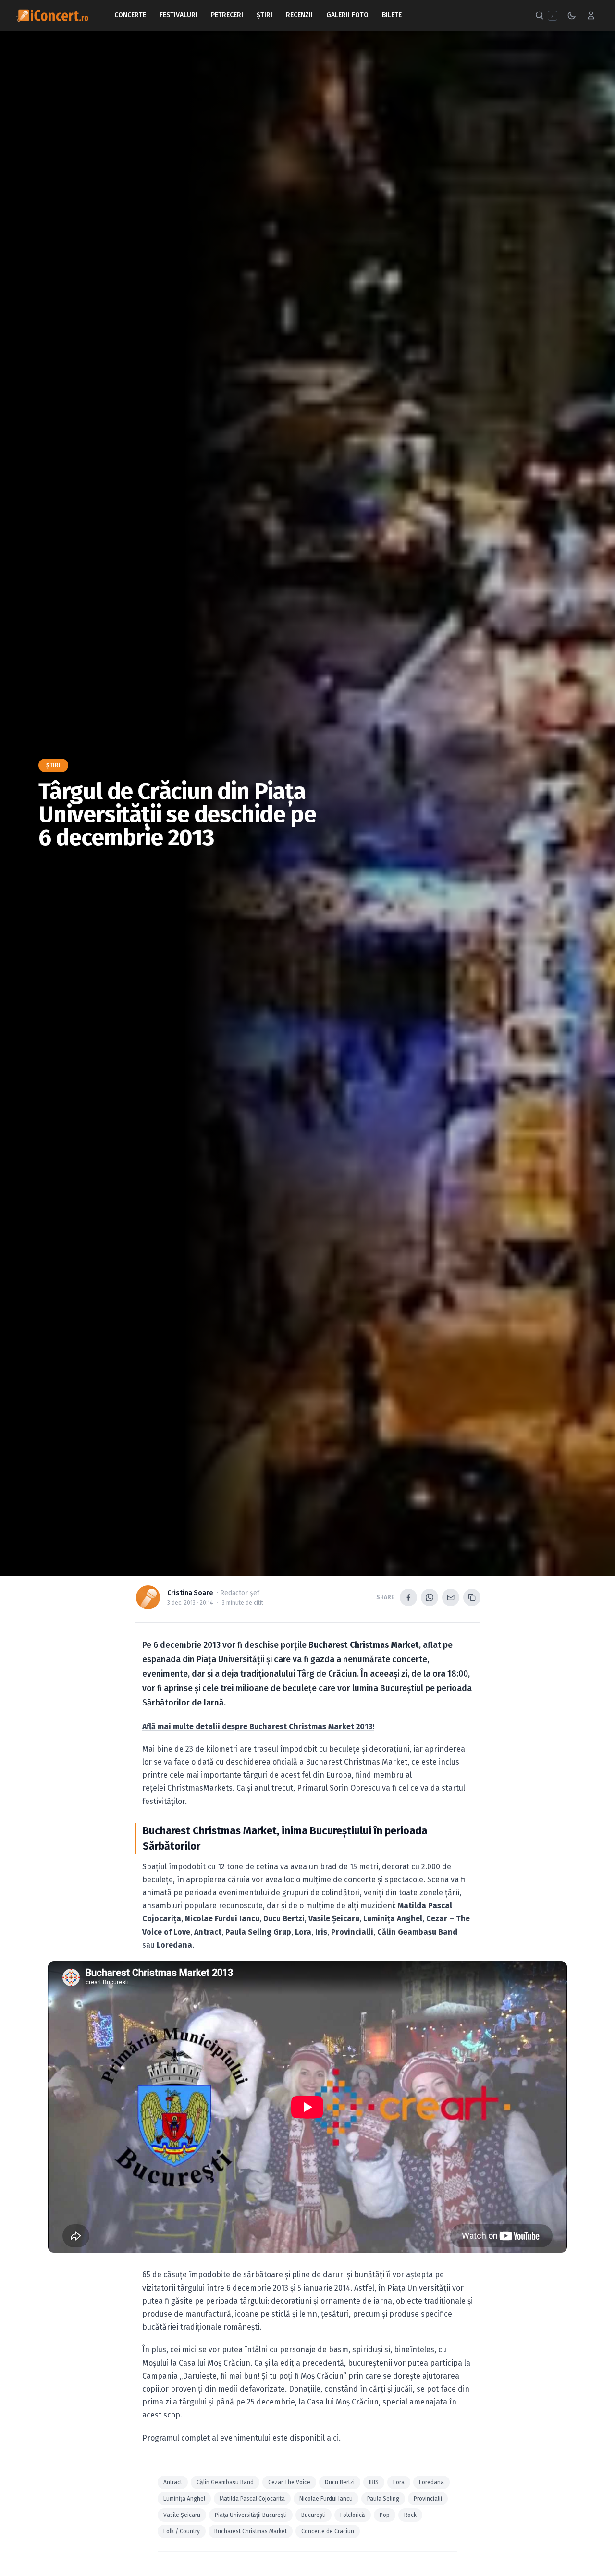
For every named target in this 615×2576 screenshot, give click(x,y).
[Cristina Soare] (148, 1597)
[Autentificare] (591, 15)
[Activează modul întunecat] (572, 15)
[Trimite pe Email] (451, 1597)
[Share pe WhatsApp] (430, 1597)
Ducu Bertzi (340, 2482)
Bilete (392, 15)
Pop (385, 2515)
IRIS (374, 2482)
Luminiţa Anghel (184, 2499)
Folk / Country (182, 2531)
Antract (173, 2482)
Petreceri (227, 15)
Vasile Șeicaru (182, 2515)
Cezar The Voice (289, 2482)
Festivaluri (178, 15)
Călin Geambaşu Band (225, 2482)
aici (333, 2438)
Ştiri (264, 15)
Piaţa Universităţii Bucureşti (251, 2515)
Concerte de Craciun (328, 2531)
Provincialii (428, 2499)
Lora (399, 2482)
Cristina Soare (190, 1593)
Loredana (431, 2482)
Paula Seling (383, 2499)
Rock (410, 2515)
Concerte (130, 15)
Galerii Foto (347, 15)
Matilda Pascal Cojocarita (252, 2499)
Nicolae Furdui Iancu (326, 2499)
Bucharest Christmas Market (251, 2531)
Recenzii (299, 15)
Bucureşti (314, 2515)
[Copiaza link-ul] (472, 1597)
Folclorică (353, 2515)
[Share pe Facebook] (408, 1597)
